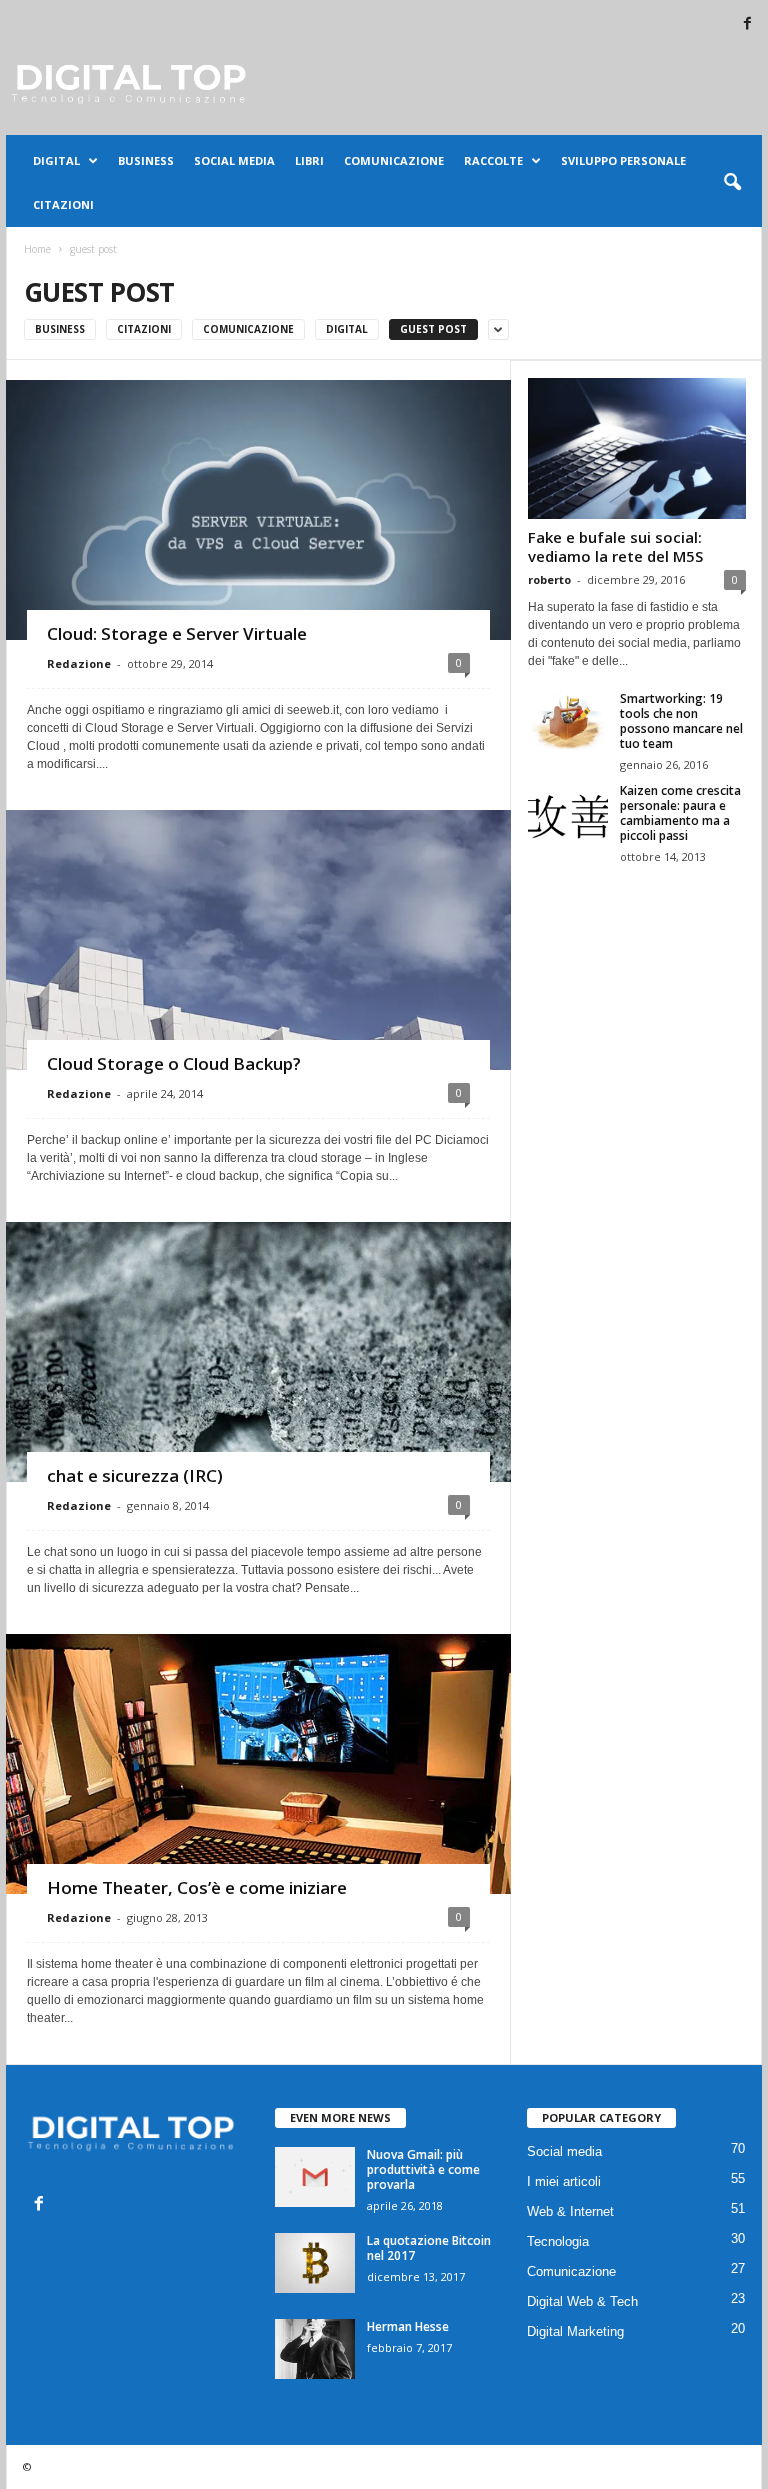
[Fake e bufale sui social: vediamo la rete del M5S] (637, 448)
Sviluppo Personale (623, 160)
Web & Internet (570, 2211)
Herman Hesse (408, 2326)
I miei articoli (564, 2181)
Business (146, 160)
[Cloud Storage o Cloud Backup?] (258, 1008)
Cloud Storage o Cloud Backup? (174, 1063)
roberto (549, 579)
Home (37, 249)
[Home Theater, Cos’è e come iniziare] (258, 1802)
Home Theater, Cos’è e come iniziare (197, 1887)
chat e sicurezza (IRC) (135, 1475)
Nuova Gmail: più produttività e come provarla (423, 2169)
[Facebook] (747, 24)
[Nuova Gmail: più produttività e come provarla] (315, 2177)
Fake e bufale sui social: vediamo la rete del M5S (615, 546)
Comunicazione (394, 160)
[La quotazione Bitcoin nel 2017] (315, 2263)
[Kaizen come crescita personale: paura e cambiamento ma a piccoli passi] (568, 813)
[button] (732, 183)
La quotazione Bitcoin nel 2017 (429, 2248)
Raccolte (493, 160)
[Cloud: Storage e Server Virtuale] (258, 565)
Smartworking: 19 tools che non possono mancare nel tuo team (681, 721)
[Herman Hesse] (315, 2349)
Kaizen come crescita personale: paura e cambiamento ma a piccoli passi (680, 813)
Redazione (79, 663)
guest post (433, 329)
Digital (56, 160)
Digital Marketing (575, 2331)
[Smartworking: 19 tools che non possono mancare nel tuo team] (568, 721)
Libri (309, 160)
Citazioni (63, 204)
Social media (234, 160)
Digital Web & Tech (582, 2301)
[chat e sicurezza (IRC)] (258, 1420)
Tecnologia (558, 2241)
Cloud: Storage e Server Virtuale (177, 633)
